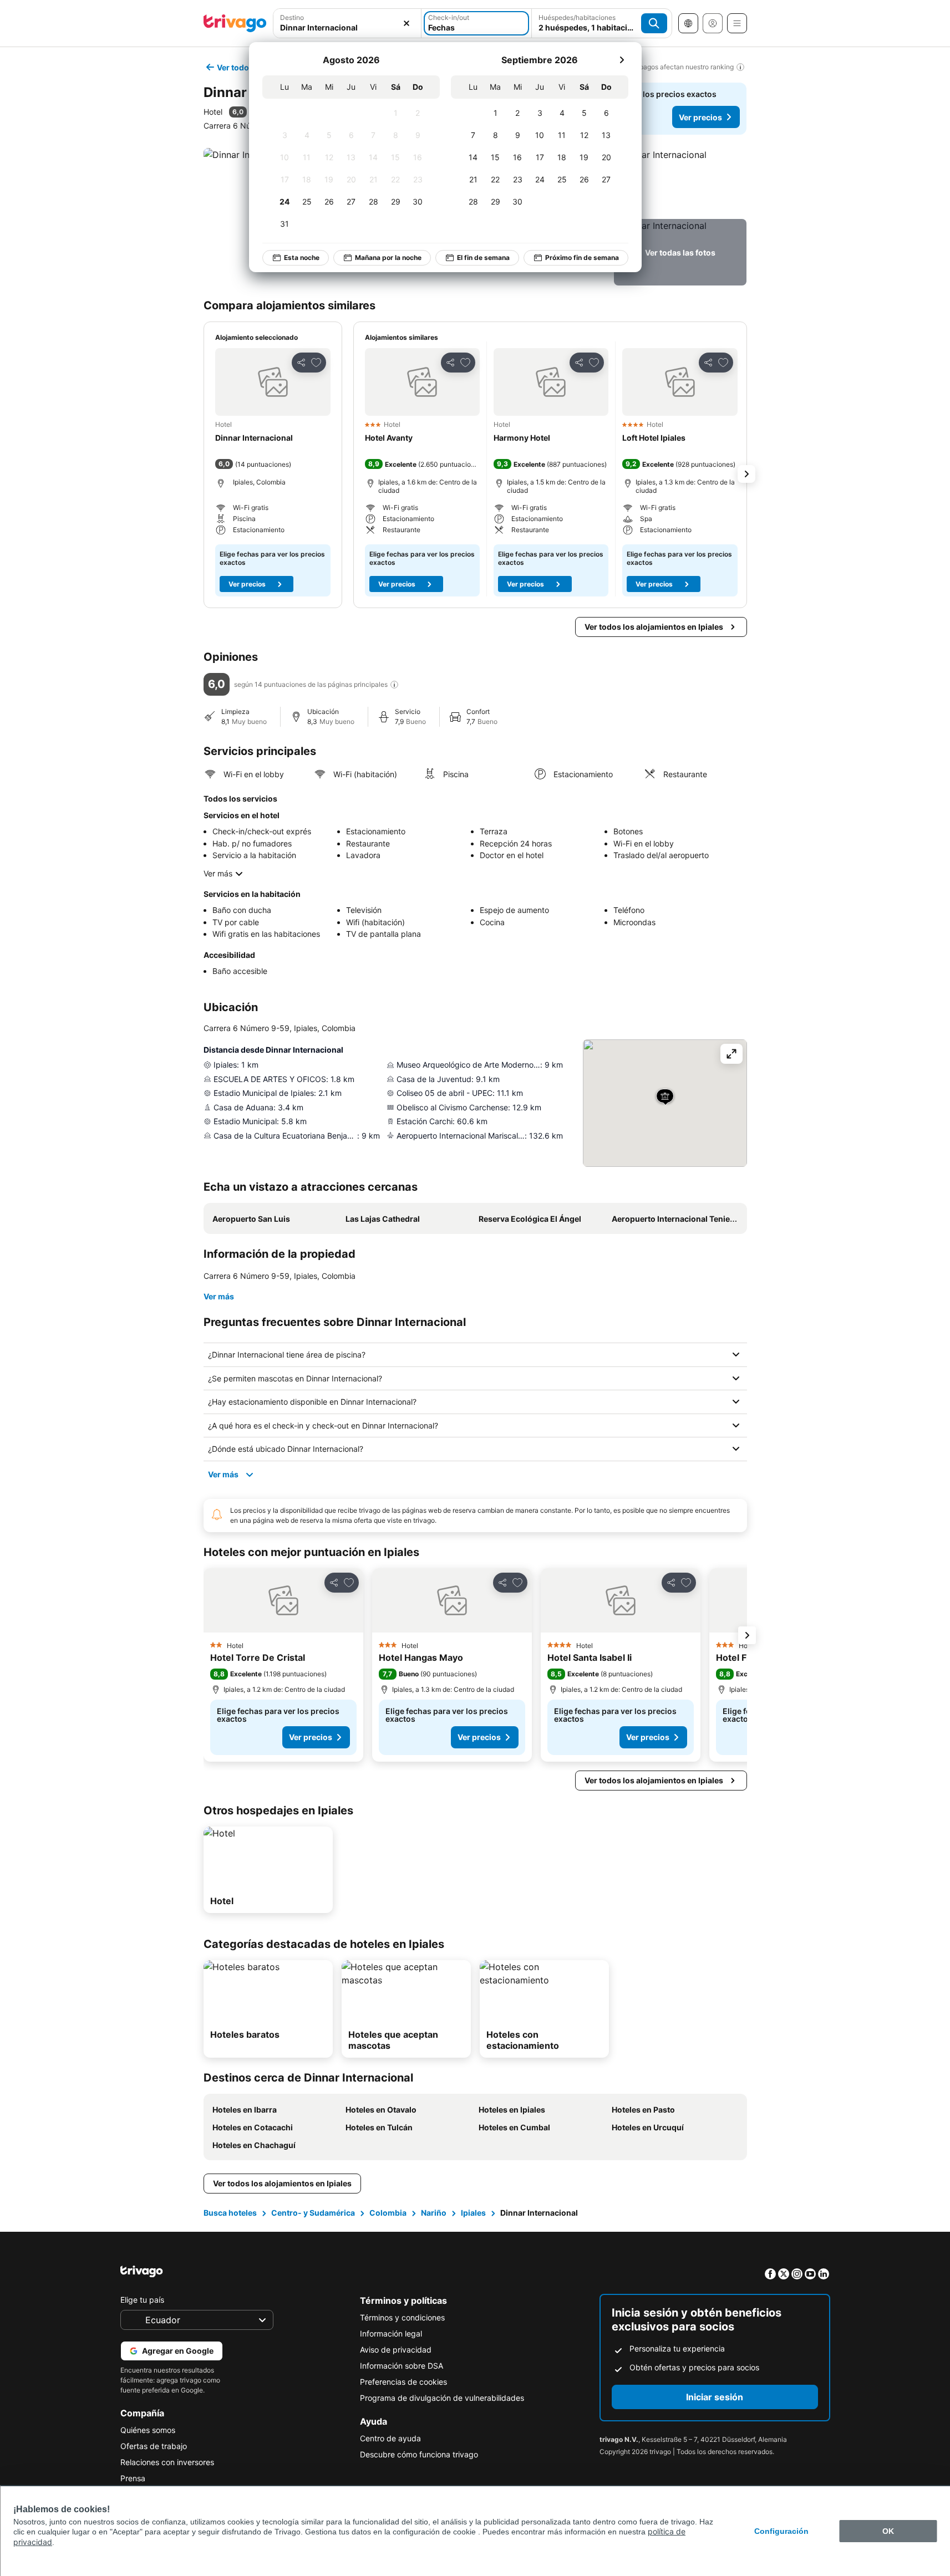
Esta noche (302, 257)
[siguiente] (622, 60)
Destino (292, 17)
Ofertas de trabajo (154, 2446)
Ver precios (700, 117)
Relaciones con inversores (167, 2462)
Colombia (388, 2213)
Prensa (133, 2478)
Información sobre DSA (402, 2366)
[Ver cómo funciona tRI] (394, 685)
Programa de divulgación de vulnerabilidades (442, 2398)
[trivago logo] (235, 23)
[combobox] (347, 23)
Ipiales (473, 2213)
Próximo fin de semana (582, 257)
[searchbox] (347, 27)
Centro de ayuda (390, 2438)
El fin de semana (483, 257)
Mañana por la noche (388, 257)
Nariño (434, 2213)
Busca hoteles (230, 2213)
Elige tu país (142, 2300)
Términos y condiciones (402, 2317)
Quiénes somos (148, 2430)
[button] (347, 23)
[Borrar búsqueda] (407, 23)
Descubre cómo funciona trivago (419, 2454)
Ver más (218, 873)
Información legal (391, 2333)
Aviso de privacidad (396, 2350)
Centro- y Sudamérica (313, 2213)
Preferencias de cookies (403, 2382)
